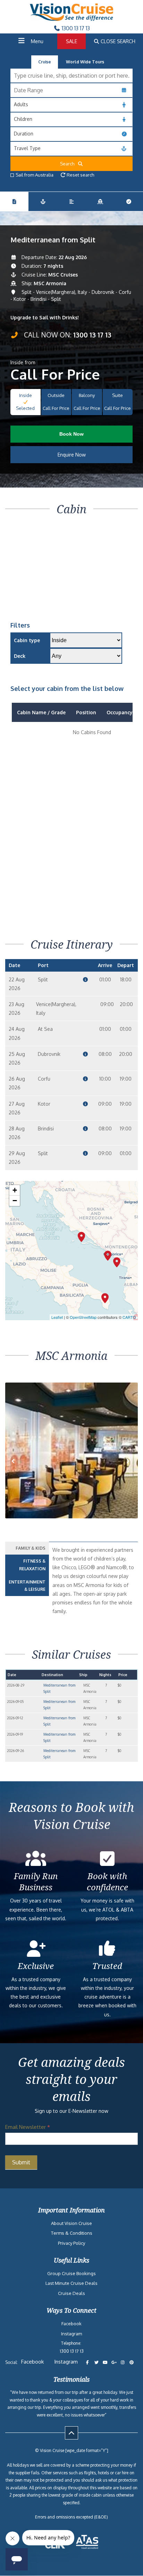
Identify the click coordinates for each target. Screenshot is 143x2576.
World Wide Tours (85, 62)
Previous (19, 1468)
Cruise (45, 62)
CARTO (129, 1317)
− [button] (15, 1201)
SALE (71, 41)
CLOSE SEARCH (117, 41)
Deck (20, 656)
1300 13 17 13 (75, 28)
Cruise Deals (71, 2293)
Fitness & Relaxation (32, 1565)
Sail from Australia (35, 175)
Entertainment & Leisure (27, 1586)
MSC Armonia (50, 283)
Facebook (71, 2324)
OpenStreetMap (83, 1317)
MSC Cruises (63, 275)
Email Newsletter (28, 2127)
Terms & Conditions (72, 2233)
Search (69, 164)
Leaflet (57, 1317)
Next (129, 1468)
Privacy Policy (71, 2243)
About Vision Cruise (71, 2223)
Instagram (71, 2334)
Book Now (71, 434)
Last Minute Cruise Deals (71, 2283)
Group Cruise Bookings (71, 2273)
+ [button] (15, 1190)
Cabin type (27, 640)
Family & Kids (31, 1548)
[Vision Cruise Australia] (71, 19)
